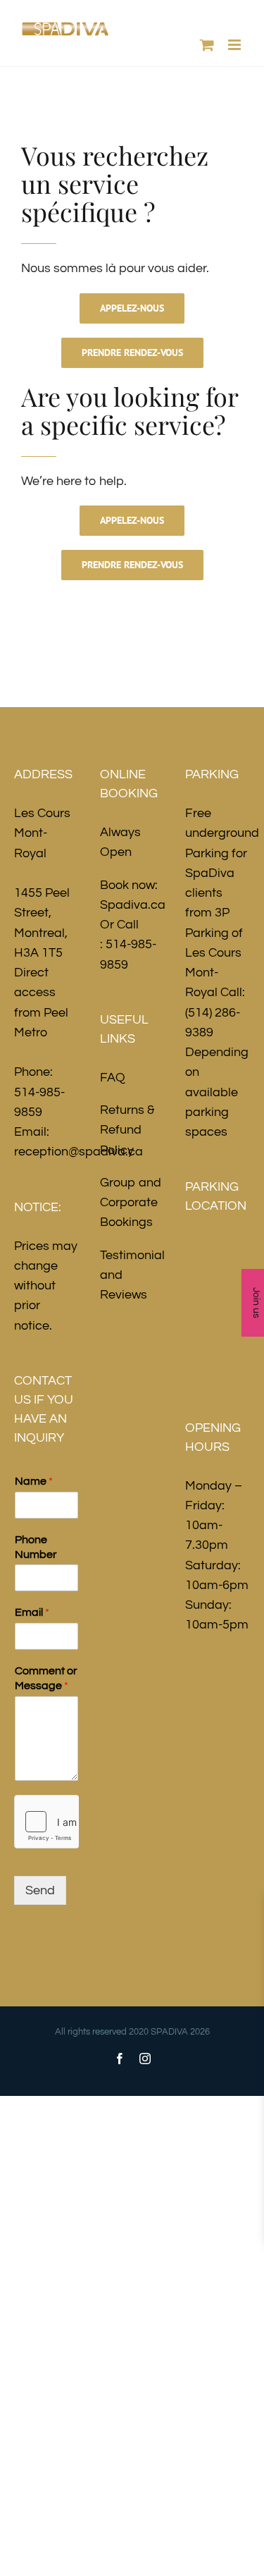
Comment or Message (46, 1678)
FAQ (113, 1078)
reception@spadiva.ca (78, 1152)
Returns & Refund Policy (127, 1130)
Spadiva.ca (133, 905)
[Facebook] (120, 2059)
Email (32, 1612)
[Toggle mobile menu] (235, 45)
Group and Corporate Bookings (131, 1203)
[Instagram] (145, 2059)
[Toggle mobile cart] (207, 45)
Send (40, 1890)
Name (34, 1481)
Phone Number (36, 1547)
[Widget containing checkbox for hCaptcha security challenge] (46, 1822)
